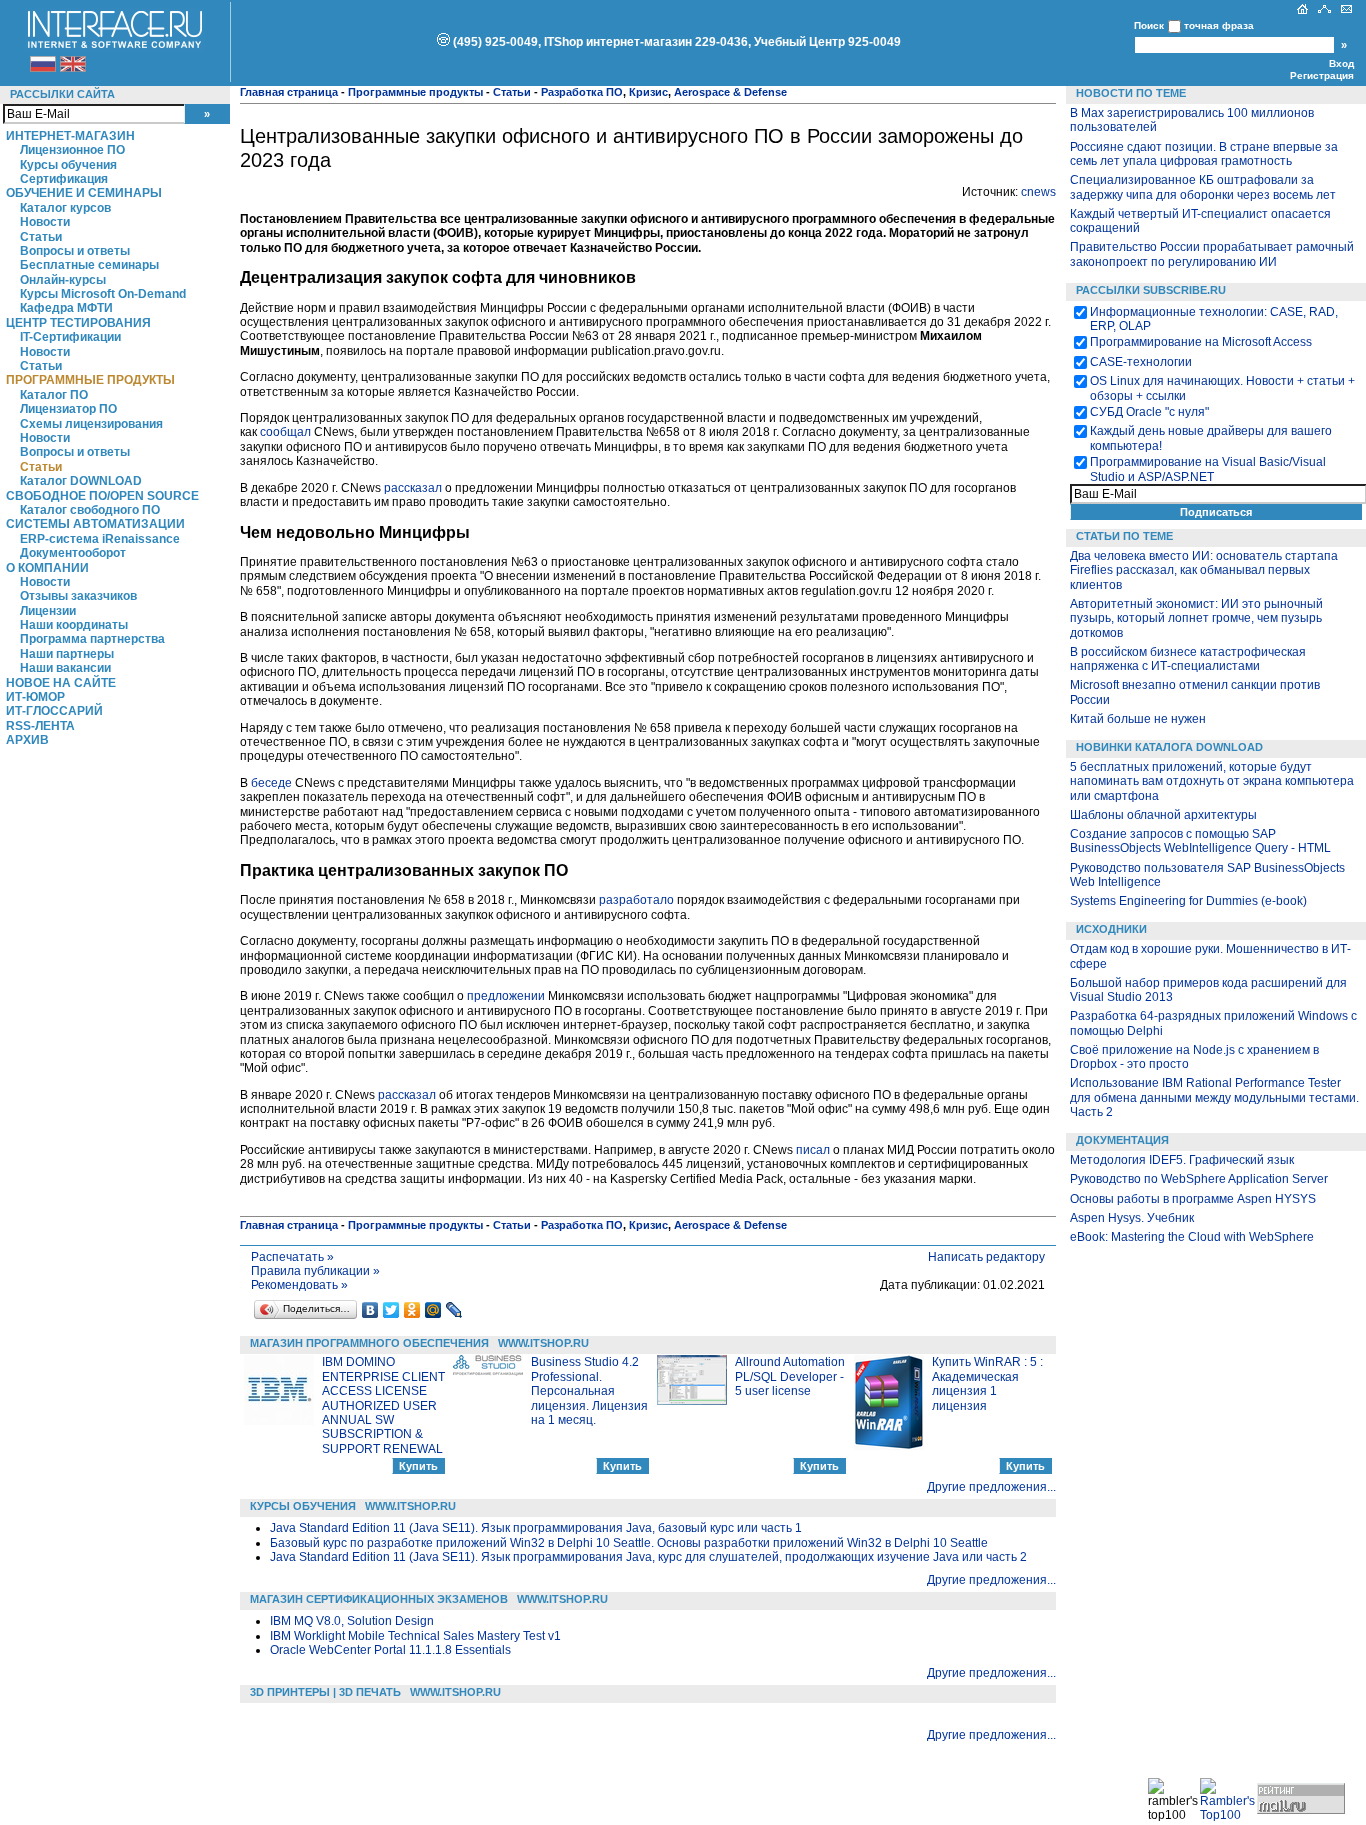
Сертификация (64, 179)
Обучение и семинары (84, 193)
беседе (271, 783)
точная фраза (1219, 25)
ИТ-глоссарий (54, 711)
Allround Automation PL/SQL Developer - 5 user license (790, 1376)
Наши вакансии (65, 668)
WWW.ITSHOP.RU (543, 1343)
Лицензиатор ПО (68, 409)
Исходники (1111, 929)
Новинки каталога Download (1169, 747)
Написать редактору (986, 1257)
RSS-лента (40, 726)
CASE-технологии (1141, 362)
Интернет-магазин (70, 136)
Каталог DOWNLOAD (81, 481)
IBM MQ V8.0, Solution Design (352, 1621)
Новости (45, 222)
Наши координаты (74, 625)
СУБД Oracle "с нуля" (1149, 412)
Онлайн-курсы (63, 280)
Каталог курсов (65, 208)
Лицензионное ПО (72, 150)
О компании (47, 568)
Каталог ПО (54, 395)
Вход (1341, 63)
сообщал (285, 432)
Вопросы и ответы (75, 251)
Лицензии (48, 611)
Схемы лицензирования (91, 424)
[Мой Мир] (433, 1310)
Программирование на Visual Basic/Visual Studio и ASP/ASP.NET (1208, 469)
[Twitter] (391, 1310)
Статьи (41, 237)
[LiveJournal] (454, 1310)
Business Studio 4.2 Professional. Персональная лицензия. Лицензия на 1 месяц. (589, 1391)
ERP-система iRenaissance (100, 539)
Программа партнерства (92, 639)
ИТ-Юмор (35, 697)
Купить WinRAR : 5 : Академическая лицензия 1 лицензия (987, 1383)
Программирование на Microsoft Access (1201, 342)
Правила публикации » (315, 1271)
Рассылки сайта (62, 94)
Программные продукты (90, 380)
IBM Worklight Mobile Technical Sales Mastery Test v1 (415, 1636)
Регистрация (1322, 75)
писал (813, 1150)
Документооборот (73, 553)
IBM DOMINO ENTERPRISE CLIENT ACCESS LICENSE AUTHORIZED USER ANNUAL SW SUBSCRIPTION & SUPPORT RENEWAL (383, 1405)
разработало (636, 900)
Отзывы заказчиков (78, 596)
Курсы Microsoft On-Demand (103, 294)
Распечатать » (292, 1257)
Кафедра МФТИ (66, 308)
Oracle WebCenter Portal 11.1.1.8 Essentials (390, 1650)
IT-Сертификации (70, 337)
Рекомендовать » (299, 1285)
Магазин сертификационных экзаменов (379, 1599)
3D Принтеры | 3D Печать (325, 1692)
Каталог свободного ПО (90, 510)
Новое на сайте (61, 683)
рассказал (413, 488)
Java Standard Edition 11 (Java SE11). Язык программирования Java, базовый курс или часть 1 (536, 1528)
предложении (506, 996)
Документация (1122, 1140)
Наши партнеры (67, 654)
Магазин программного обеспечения (369, 1343)
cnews (1038, 192)
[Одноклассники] (412, 1310)
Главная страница (289, 92)
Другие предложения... (991, 1487)
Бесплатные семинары (89, 265)
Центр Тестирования (78, 323)
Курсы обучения (68, 165)
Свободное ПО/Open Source (102, 496)
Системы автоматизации (95, 524)
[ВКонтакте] (370, 1310)
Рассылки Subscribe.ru (1151, 290)
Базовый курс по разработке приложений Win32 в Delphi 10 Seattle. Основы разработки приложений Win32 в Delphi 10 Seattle (629, 1543)
